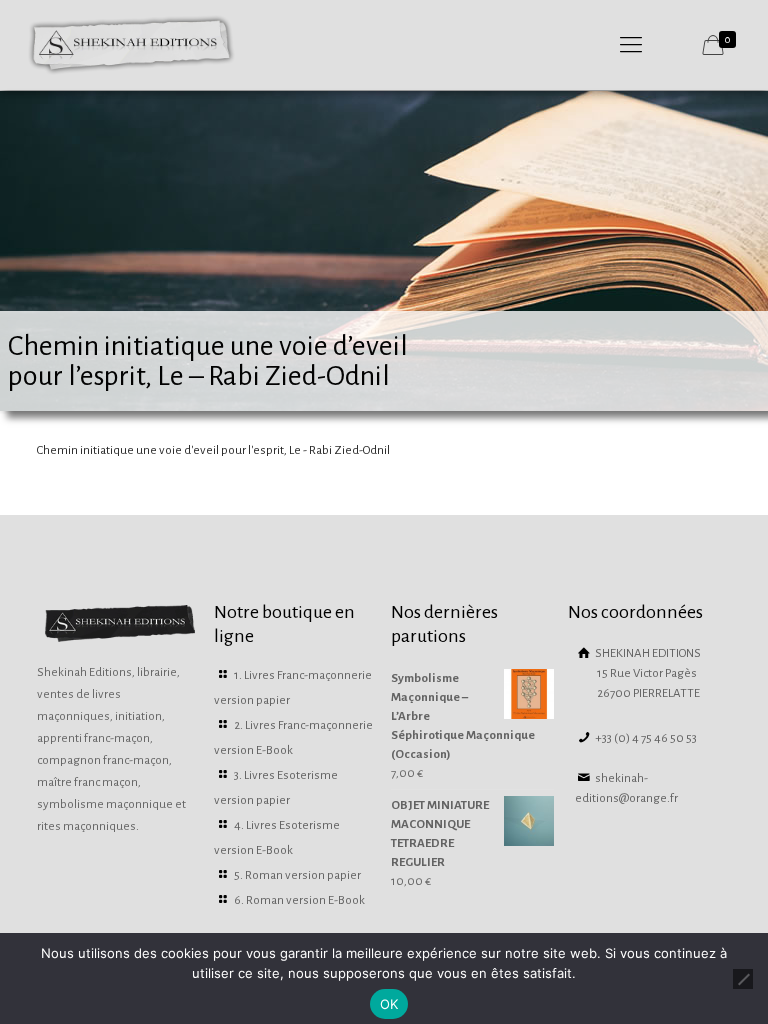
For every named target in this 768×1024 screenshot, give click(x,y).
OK (389, 1004)
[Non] (743, 979)
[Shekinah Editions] (131, 45)
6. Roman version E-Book (299, 900)
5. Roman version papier (297, 875)
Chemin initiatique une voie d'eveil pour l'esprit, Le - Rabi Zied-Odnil (213, 450)
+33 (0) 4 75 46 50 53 (645, 738)
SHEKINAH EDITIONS (647, 673)
